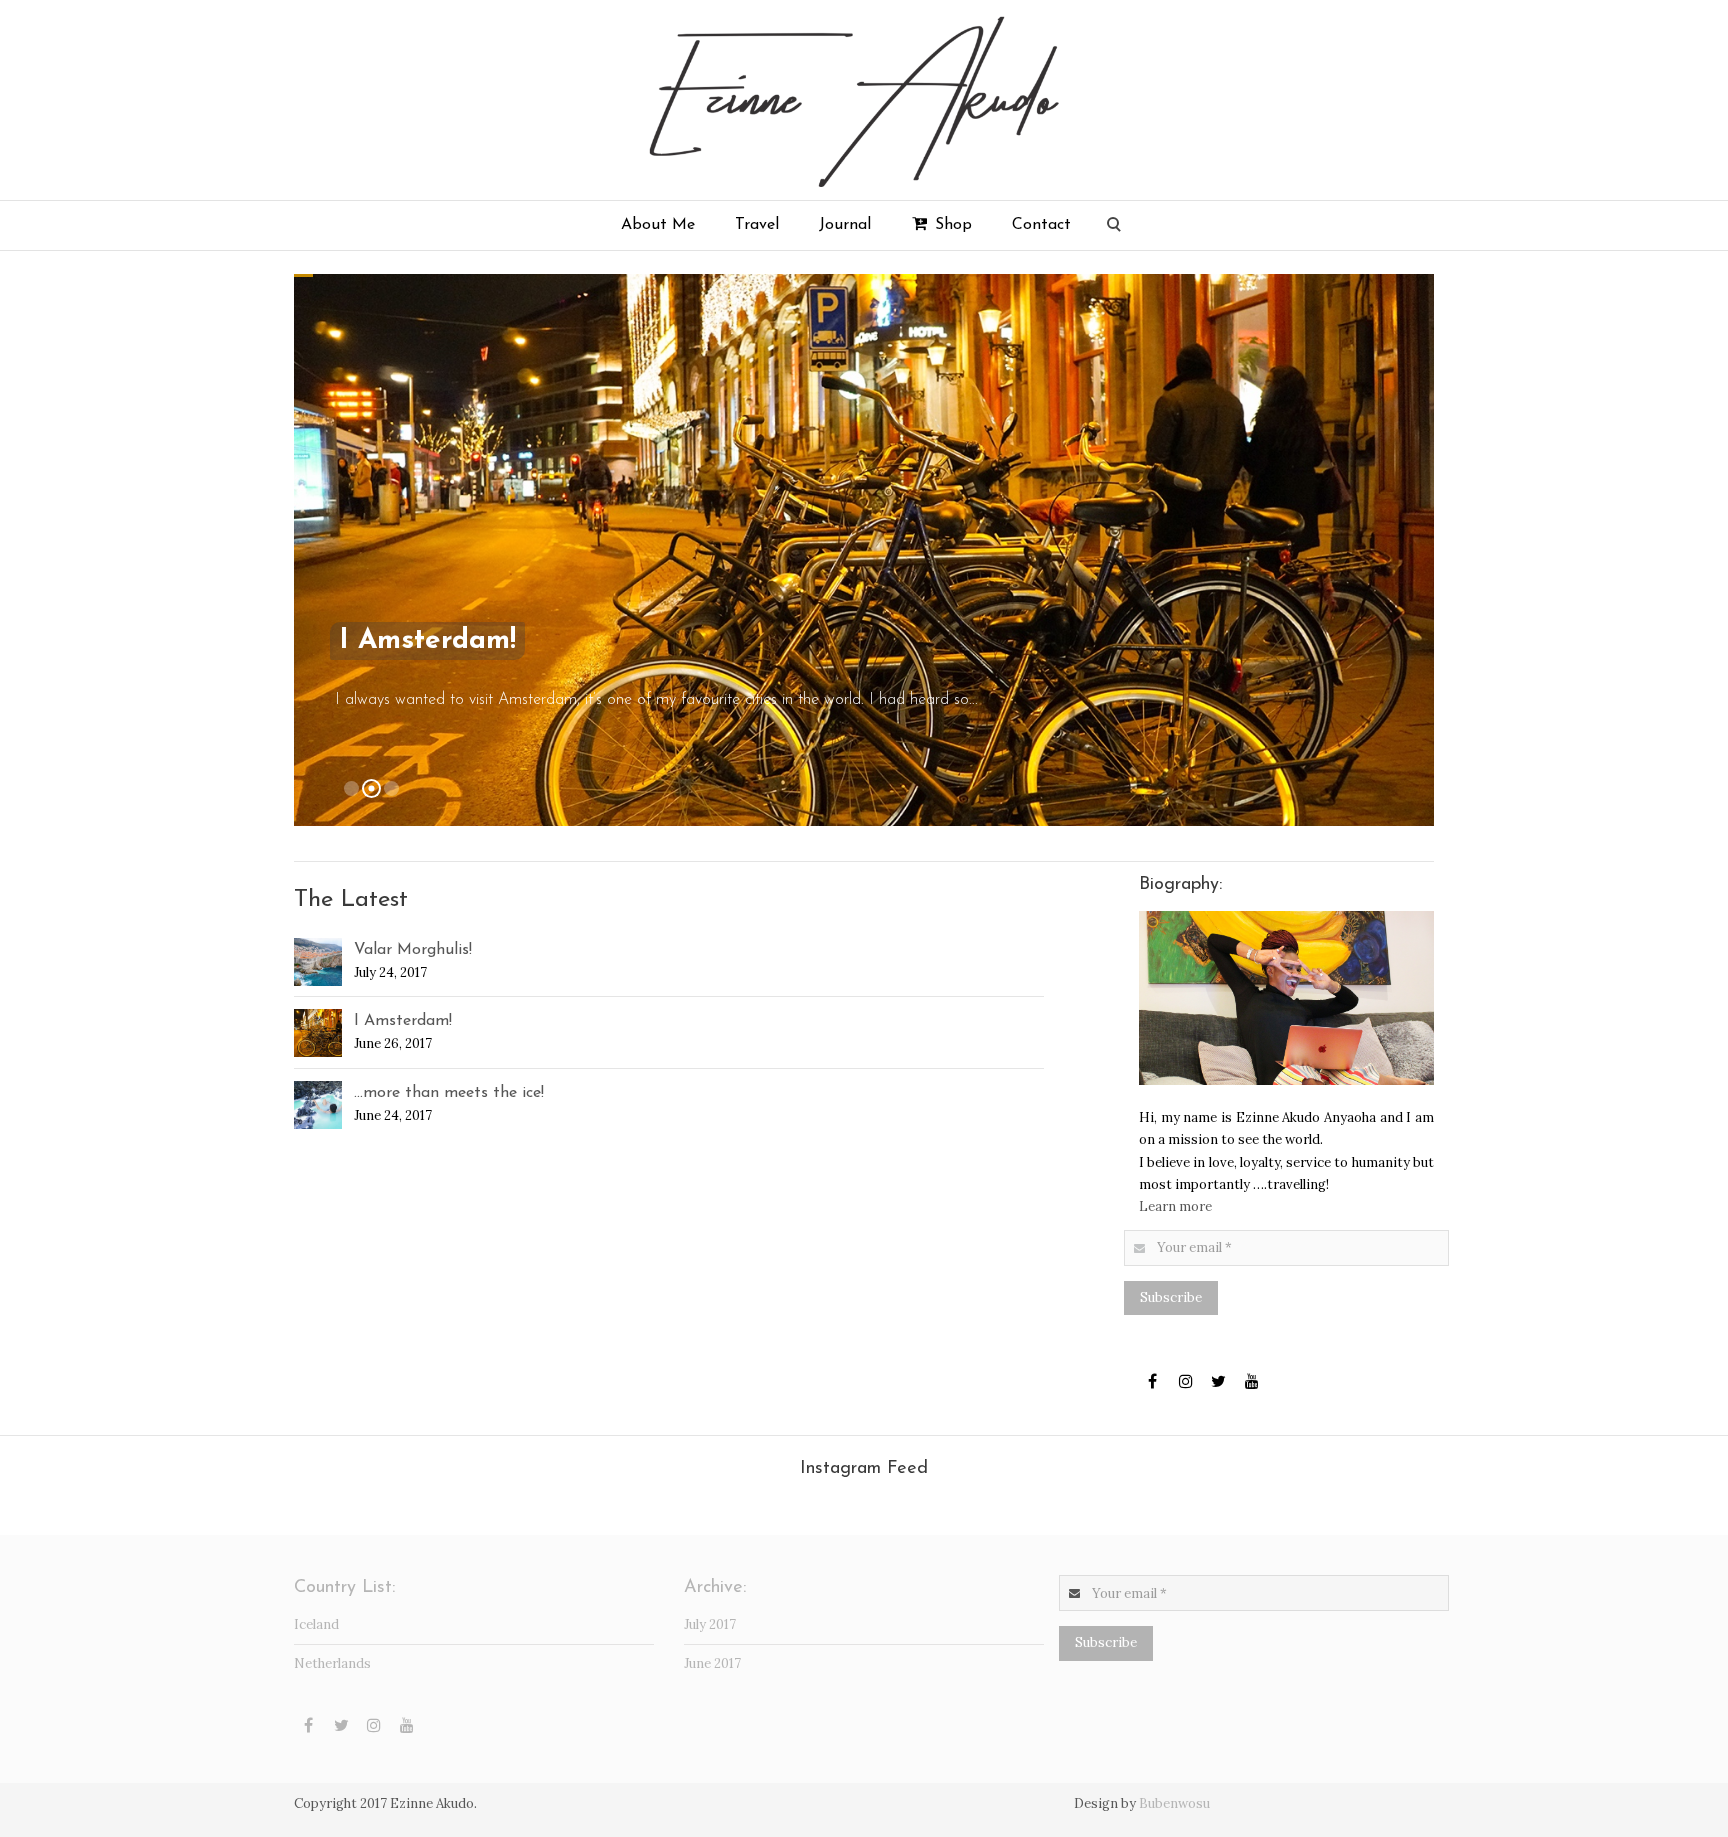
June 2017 (712, 1663)
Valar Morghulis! (413, 950)
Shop (951, 225)
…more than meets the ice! (449, 1093)
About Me (658, 225)
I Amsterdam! (403, 1021)
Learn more (1175, 1206)
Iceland (316, 1624)
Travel (757, 225)
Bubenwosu (1174, 1803)
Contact (1041, 225)
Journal (845, 225)
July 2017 (710, 1624)
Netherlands (332, 1663)
